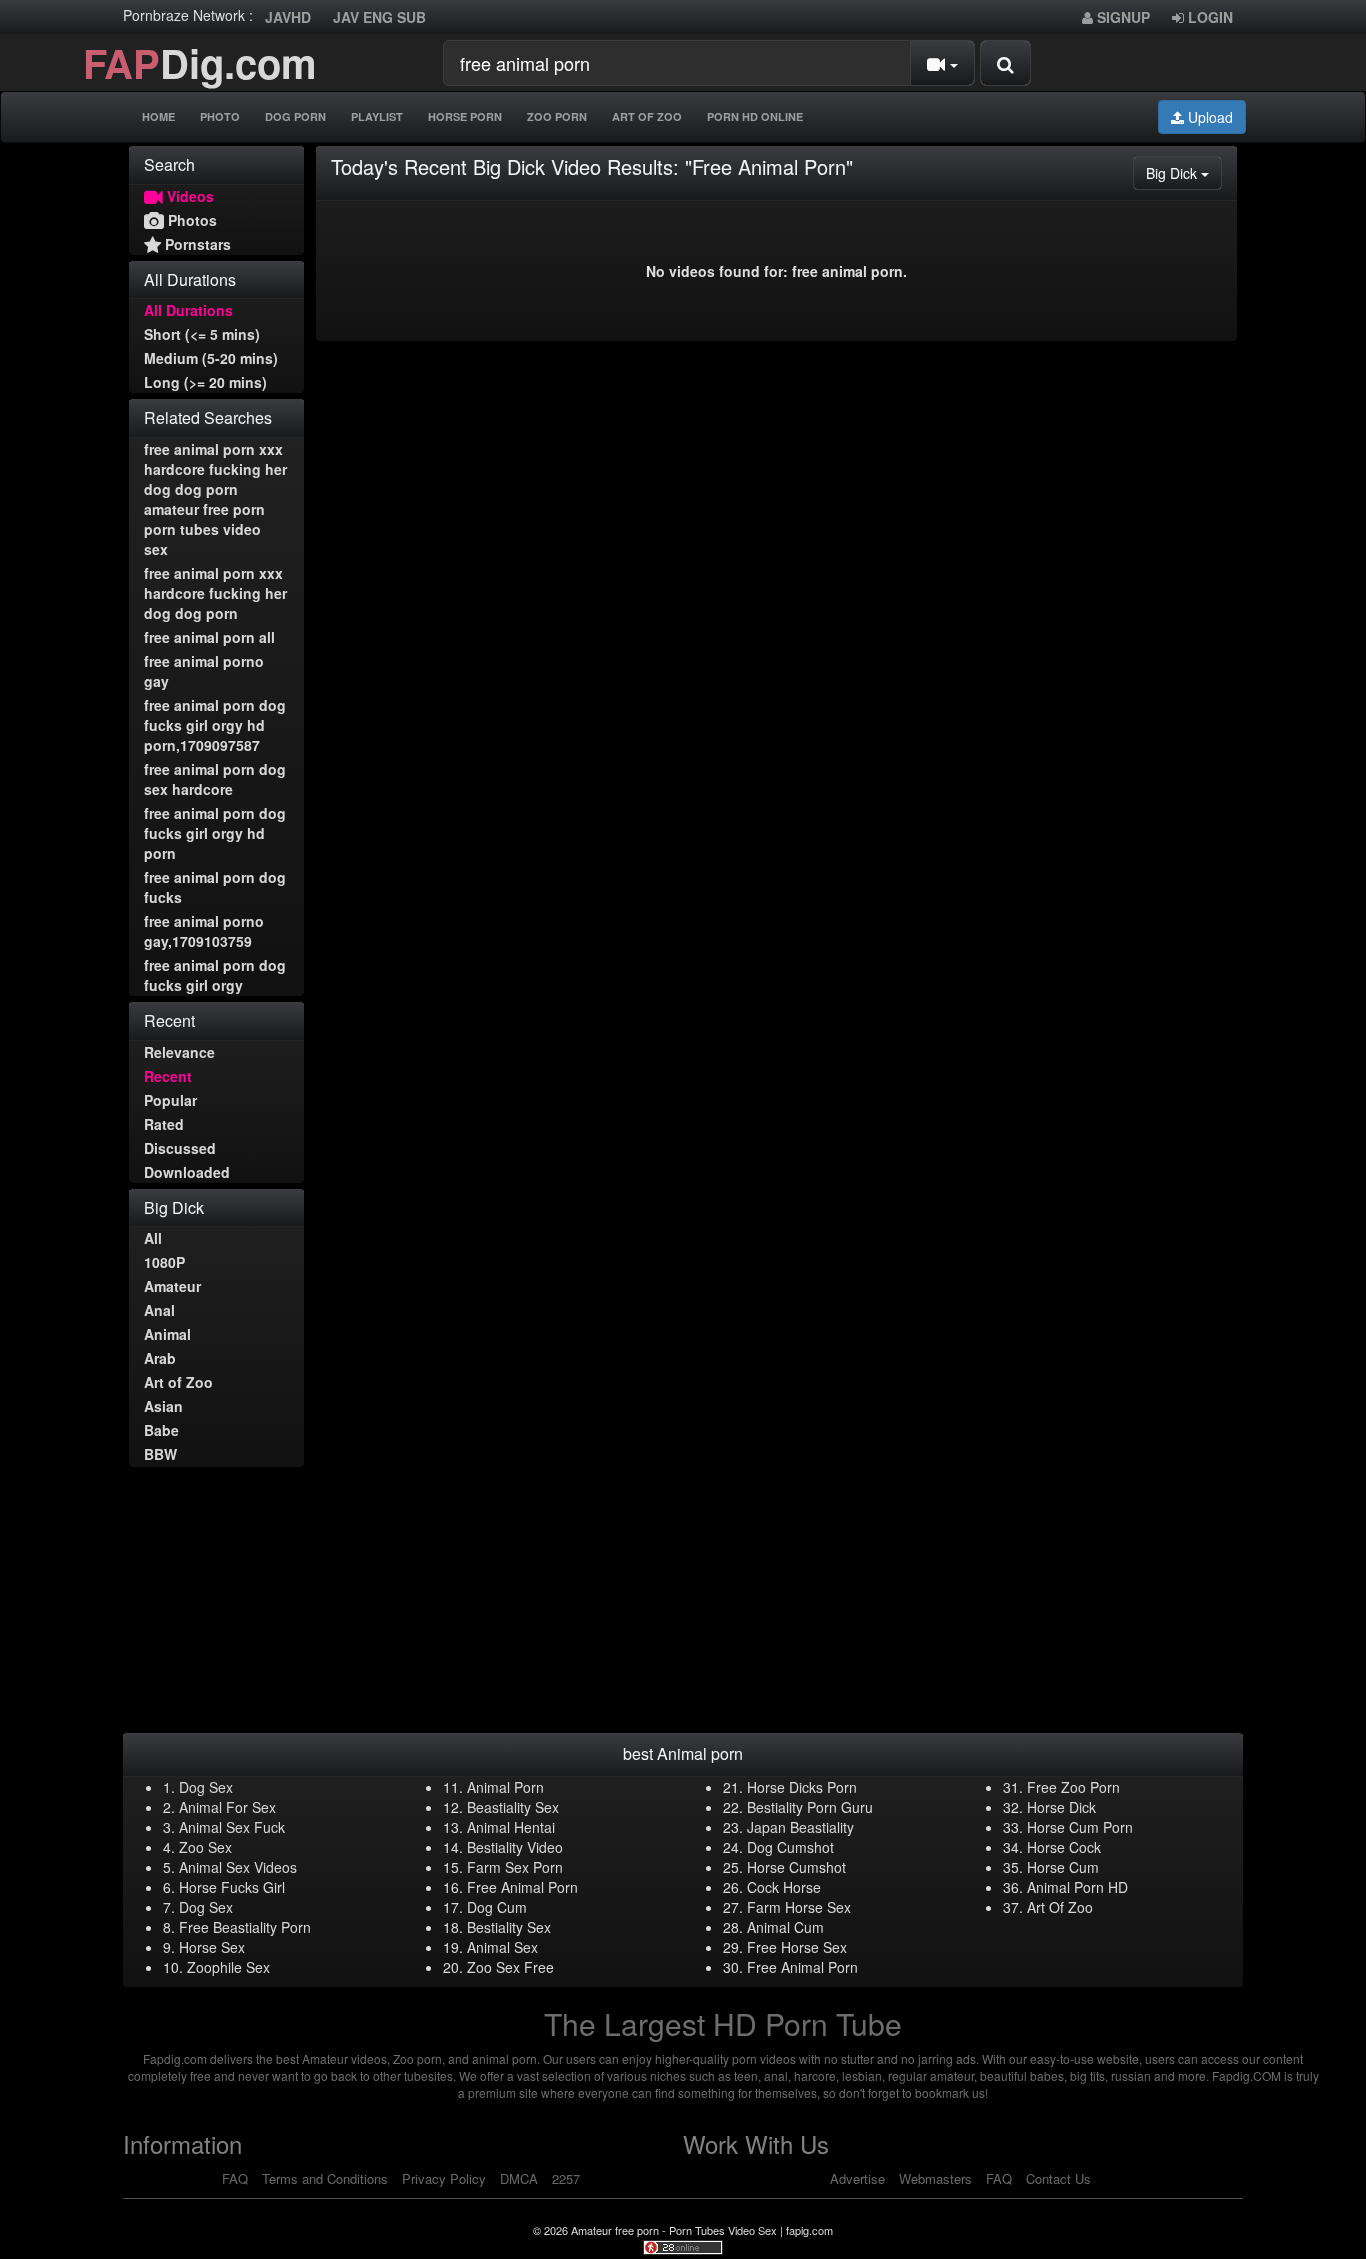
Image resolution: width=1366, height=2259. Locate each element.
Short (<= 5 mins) (202, 334)
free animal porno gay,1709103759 (204, 931)
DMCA (519, 2178)
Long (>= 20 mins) (205, 382)
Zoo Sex (205, 1847)
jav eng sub (379, 17)
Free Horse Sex (797, 1947)
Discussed (180, 1148)
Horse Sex (212, 1947)
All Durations (188, 310)
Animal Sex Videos (238, 1867)
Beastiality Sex (513, 1807)
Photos (190, 220)
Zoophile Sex (228, 1967)
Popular (170, 1100)
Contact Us (1058, 2178)
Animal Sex (502, 1947)
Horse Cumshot (796, 1867)
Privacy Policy (444, 2178)
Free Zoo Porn (1073, 1787)
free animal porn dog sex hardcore (215, 779)
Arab (160, 1358)
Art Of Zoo (647, 116)
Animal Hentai (511, 1827)
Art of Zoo (178, 1382)
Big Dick (1184, 172)
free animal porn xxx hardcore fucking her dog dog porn (215, 593)
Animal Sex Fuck (232, 1827)
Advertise (857, 2178)
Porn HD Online (755, 116)
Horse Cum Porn (1080, 1827)
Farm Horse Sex (799, 1907)
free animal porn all (209, 637)
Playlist (377, 116)
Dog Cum (497, 1907)
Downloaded (187, 1172)
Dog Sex (206, 1787)
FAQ (235, 2178)
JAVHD (288, 17)
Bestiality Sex (509, 1927)
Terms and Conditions (325, 2178)
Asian (163, 1406)
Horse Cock (1064, 1847)
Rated (164, 1124)
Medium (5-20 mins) (211, 358)
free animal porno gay (204, 671)
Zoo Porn (557, 116)
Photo (220, 116)
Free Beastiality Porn (245, 1927)
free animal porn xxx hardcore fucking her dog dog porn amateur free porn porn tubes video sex (215, 499)
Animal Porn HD (1077, 1887)
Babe (161, 1430)
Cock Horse (784, 1887)
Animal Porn (505, 1787)
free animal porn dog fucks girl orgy (215, 975)
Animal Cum (785, 1927)
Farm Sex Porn (515, 1867)
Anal (159, 1310)
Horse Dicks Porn (802, 1787)
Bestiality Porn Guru (810, 1807)
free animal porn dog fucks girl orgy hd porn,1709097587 (215, 725)
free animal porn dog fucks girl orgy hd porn (215, 833)
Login (1208, 17)
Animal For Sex (227, 1807)
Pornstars (196, 244)
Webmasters (935, 2178)
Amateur (172, 1286)
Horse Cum (1063, 1867)
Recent (168, 1076)
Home (158, 116)
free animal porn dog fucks (215, 887)
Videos (188, 196)
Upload (1208, 117)
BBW (160, 1454)
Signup (1121, 17)
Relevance (179, 1052)
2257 (566, 2178)
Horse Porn (465, 116)
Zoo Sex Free (510, 1967)
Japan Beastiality (800, 1827)
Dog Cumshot (790, 1847)
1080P (164, 1262)
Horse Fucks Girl (232, 1887)
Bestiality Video (515, 1847)
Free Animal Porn (522, 1887)
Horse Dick (1061, 1807)
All (153, 1238)
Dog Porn (295, 116)
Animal (167, 1334)
